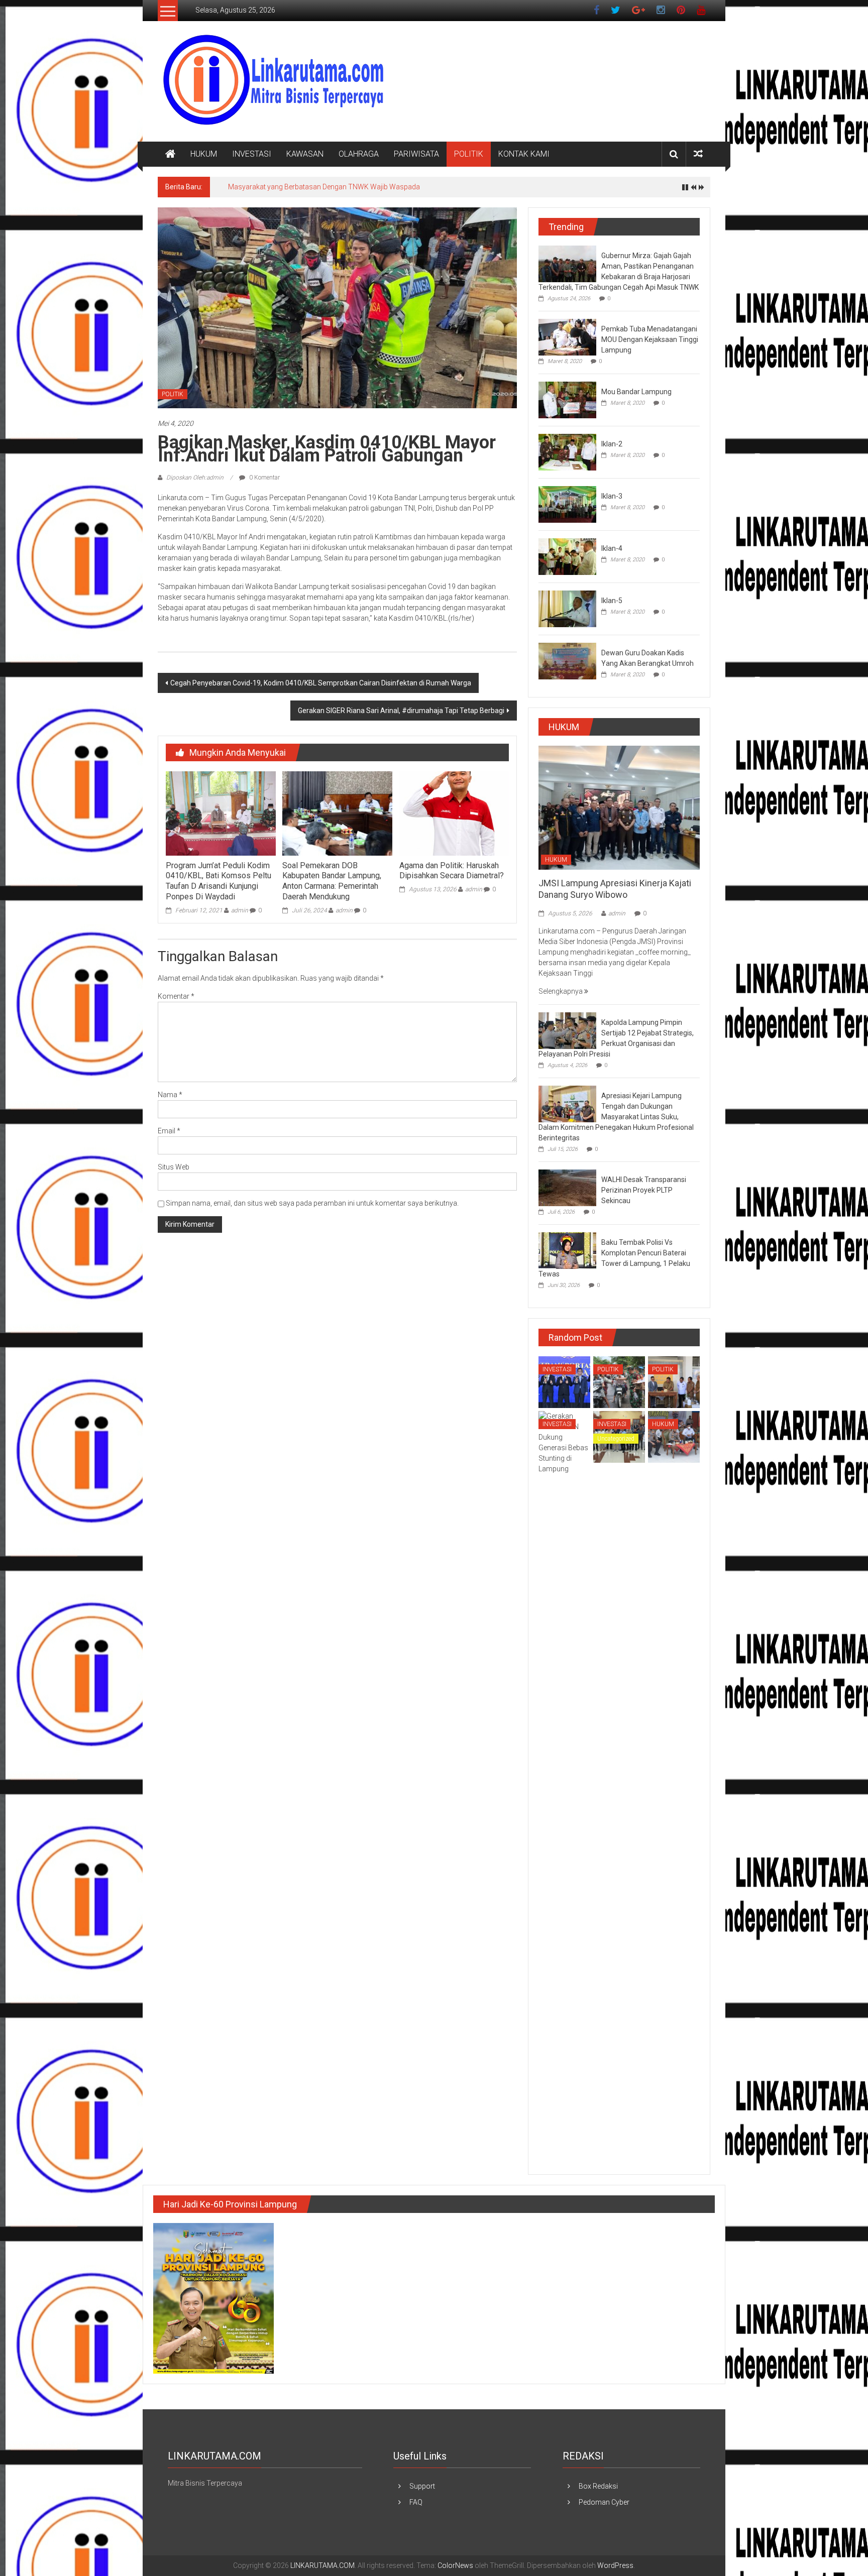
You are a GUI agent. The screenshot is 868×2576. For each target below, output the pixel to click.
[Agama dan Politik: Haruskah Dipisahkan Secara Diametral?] (454, 813)
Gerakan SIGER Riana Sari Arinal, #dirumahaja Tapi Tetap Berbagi (401, 711)
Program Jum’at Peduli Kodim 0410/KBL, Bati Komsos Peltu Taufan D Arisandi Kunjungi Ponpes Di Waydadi (219, 881)
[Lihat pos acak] (698, 154)
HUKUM (204, 154)
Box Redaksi (598, 2486)
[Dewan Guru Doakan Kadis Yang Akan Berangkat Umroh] (567, 660)
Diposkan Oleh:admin (195, 478)
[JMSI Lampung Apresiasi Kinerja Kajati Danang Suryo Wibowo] (619, 807)
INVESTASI (252, 154)
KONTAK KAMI (524, 154)
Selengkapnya (561, 991)
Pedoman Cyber (604, 2502)
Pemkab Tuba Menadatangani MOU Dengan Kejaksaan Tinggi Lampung (650, 339)
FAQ (416, 2502)
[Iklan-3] (567, 504)
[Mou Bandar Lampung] (567, 399)
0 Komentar (264, 478)
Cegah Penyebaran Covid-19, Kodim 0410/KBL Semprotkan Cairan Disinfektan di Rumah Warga (321, 683)
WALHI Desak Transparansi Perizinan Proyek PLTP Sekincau (644, 1190)
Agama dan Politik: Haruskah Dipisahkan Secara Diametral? (452, 871)
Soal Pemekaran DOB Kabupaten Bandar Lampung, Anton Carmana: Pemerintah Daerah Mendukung (332, 881)
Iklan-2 (612, 444)
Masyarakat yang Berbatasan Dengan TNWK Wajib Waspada (324, 187)
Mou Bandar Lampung (636, 392)
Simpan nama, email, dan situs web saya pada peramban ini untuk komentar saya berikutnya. (312, 1203)
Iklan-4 (612, 548)
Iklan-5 (612, 601)
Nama (170, 1095)
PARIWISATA (416, 154)
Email (169, 1131)
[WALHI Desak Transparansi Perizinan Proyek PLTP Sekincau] (567, 1188)
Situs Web (174, 1167)
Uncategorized (616, 1439)
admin (240, 910)
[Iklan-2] (567, 451)
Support (422, 2486)
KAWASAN (305, 154)
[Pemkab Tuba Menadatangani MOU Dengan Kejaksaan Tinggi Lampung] (567, 336)
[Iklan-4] (567, 556)
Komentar (176, 996)
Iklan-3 (612, 496)
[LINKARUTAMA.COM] (170, 154)
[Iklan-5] (567, 608)
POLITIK (469, 154)
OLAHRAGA (359, 154)
